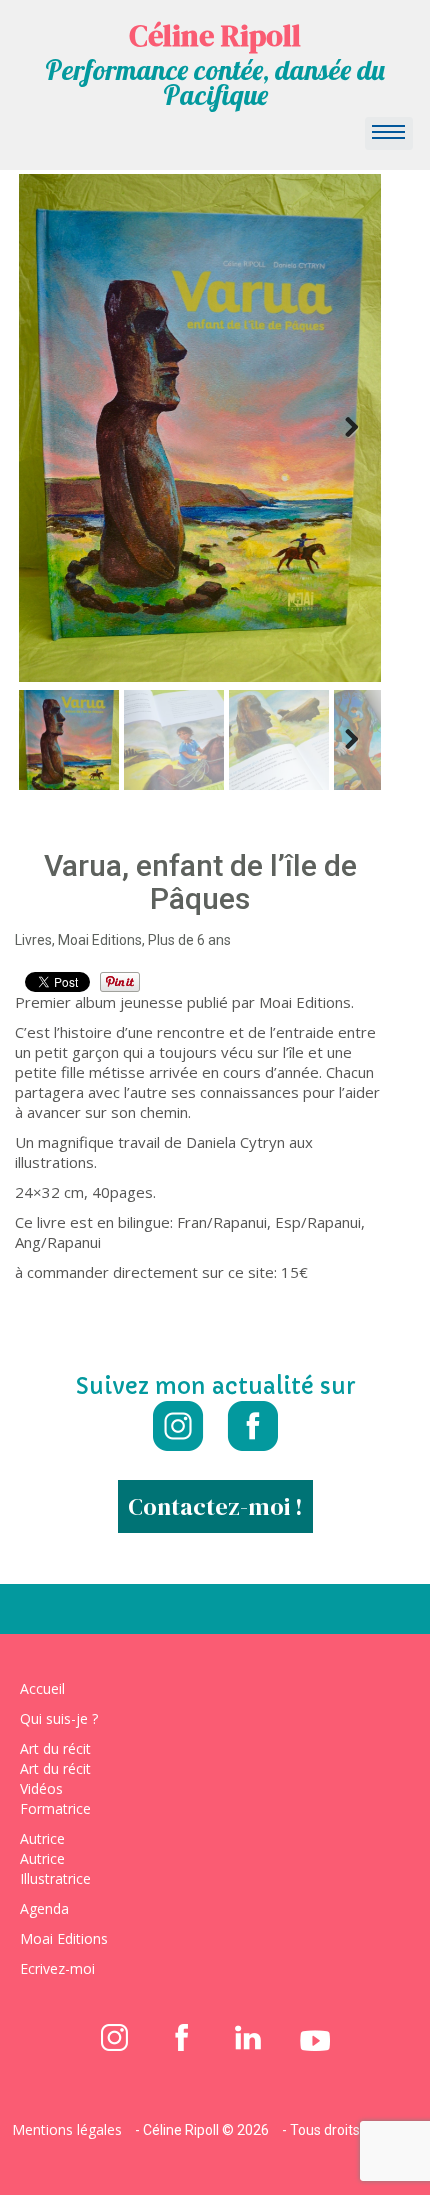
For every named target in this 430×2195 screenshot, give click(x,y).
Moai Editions (64, 1938)
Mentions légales (67, 2129)
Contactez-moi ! (215, 1506)
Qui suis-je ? (59, 1718)
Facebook (252, 1426)
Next (351, 428)
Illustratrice (55, 1878)
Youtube (315, 2037)
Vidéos (41, 1788)
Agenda (44, 1908)
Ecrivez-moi (57, 1968)
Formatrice (55, 1808)
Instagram (178, 1426)
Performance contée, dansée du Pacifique (215, 82)
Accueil (42, 1688)
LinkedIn (248, 2037)
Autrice (42, 1838)
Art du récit (55, 1748)
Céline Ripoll (215, 35)
